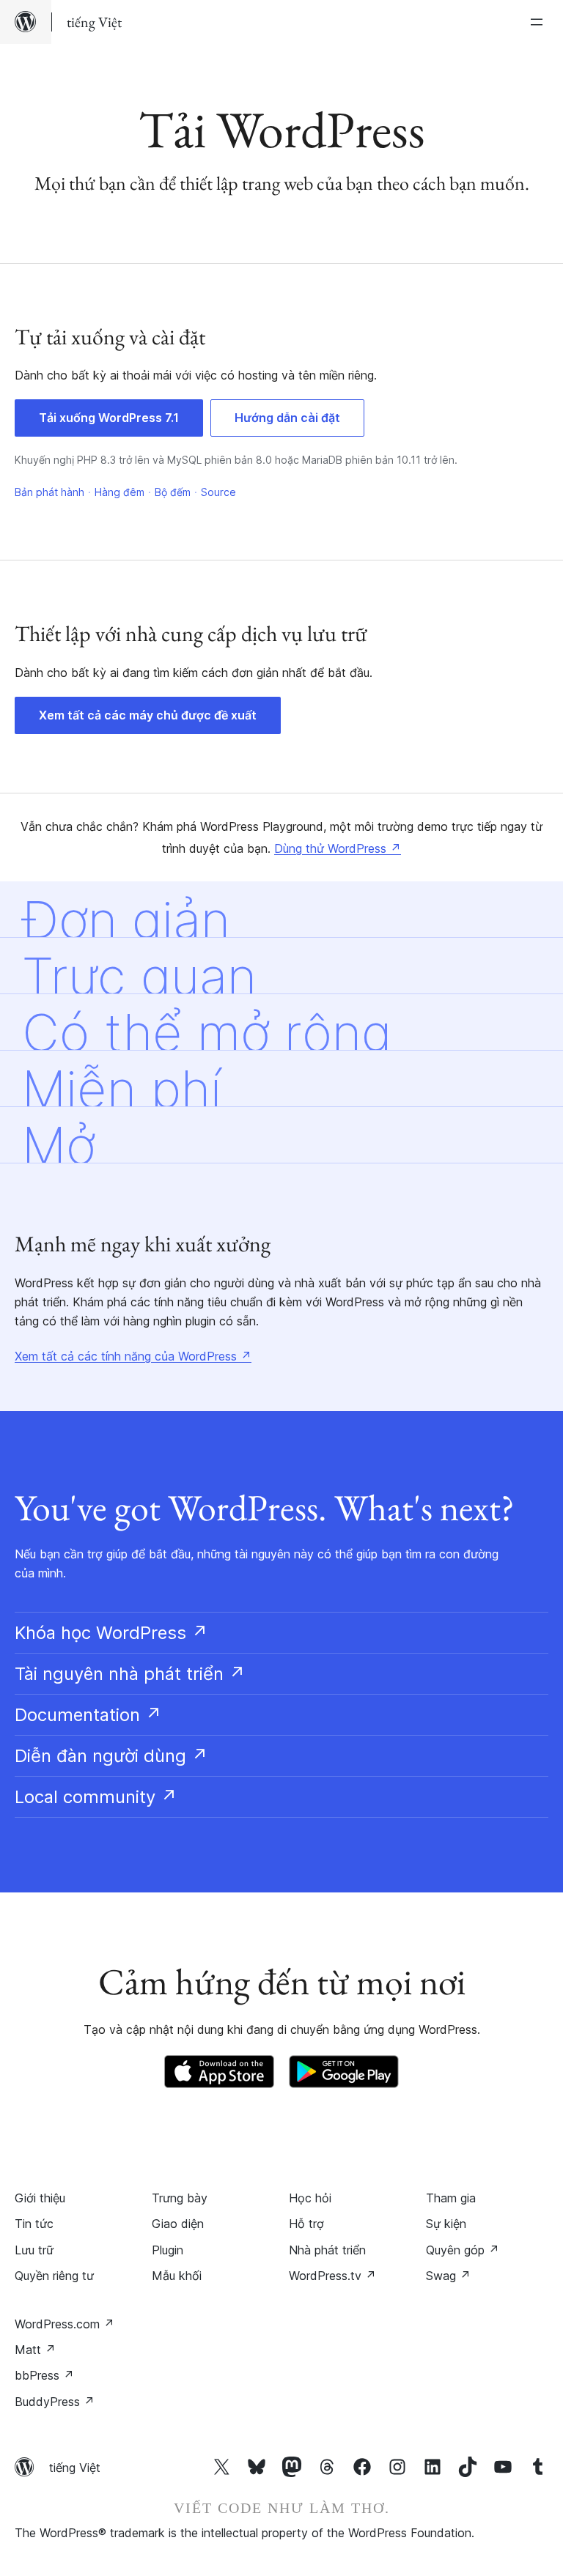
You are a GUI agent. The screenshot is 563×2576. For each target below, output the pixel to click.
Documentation (88, 1715)
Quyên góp (463, 2250)
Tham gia (451, 2198)
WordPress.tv (332, 2276)
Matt (35, 2350)
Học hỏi (310, 2198)
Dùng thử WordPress (338, 848)
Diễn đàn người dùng (111, 1756)
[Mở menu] (540, 22)
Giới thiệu (40, 2198)
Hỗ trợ (306, 2224)
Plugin (168, 2250)
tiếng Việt (75, 2468)
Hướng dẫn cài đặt (287, 418)
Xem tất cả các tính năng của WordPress (133, 1356)
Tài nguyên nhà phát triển (130, 1674)
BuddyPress (55, 2402)
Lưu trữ (34, 2250)
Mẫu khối (177, 2276)
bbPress (44, 2375)
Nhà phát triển (327, 2250)
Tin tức (34, 2224)
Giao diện (178, 2224)
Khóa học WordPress (111, 1633)
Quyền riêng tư (54, 2276)
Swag (448, 2276)
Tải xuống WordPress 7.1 (109, 418)
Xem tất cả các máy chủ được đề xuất (148, 715)
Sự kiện (446, 2224)
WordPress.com (65, 2324)
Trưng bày (180, 2198)
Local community (96, 1797)
